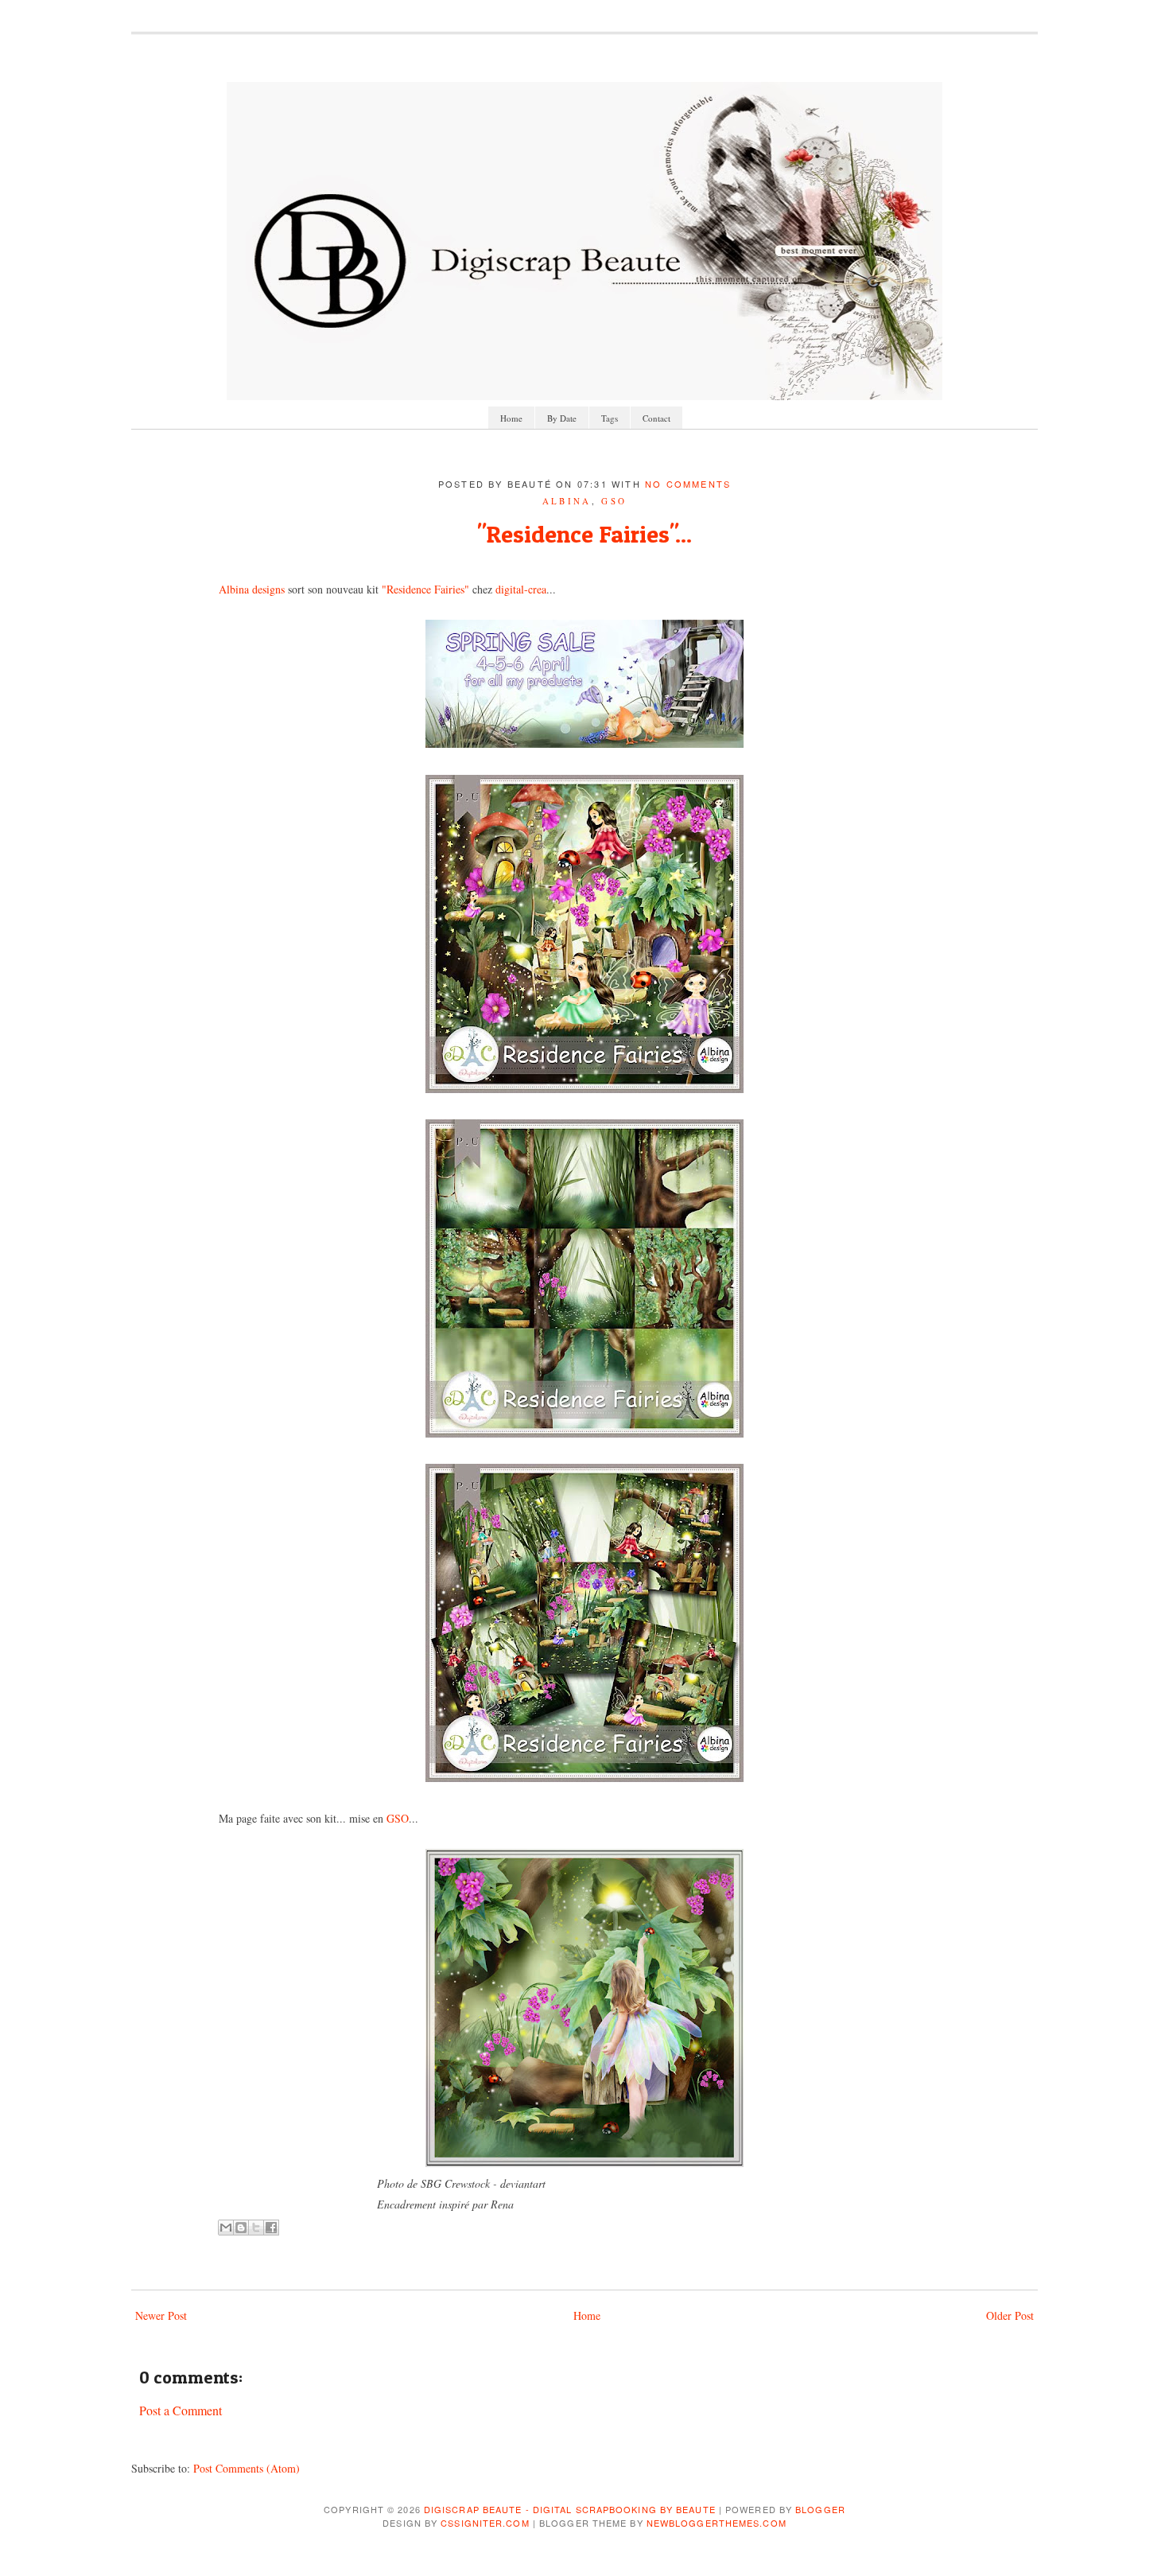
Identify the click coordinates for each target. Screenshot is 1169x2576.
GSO (614, 501)
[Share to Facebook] (271, 2228)
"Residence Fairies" (425, 589)
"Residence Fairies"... (584, 534)
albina (567, 501)
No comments (688, 484)
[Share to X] (256, 2228)
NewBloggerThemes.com (717, 2523)
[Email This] (226, 2228)
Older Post (1010, 2315)
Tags (610, 418)
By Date (562, 418)
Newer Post (161, 2315)
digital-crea (521, 589)
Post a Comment (181, 2410)
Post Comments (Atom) (247, 2468)
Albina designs (252, 589)
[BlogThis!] (241, 2228)
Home (511, 418)
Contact (656, 418)
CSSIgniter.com (485, 2523)
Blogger (820, 2509)
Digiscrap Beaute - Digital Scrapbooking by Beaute (570, 2509)
